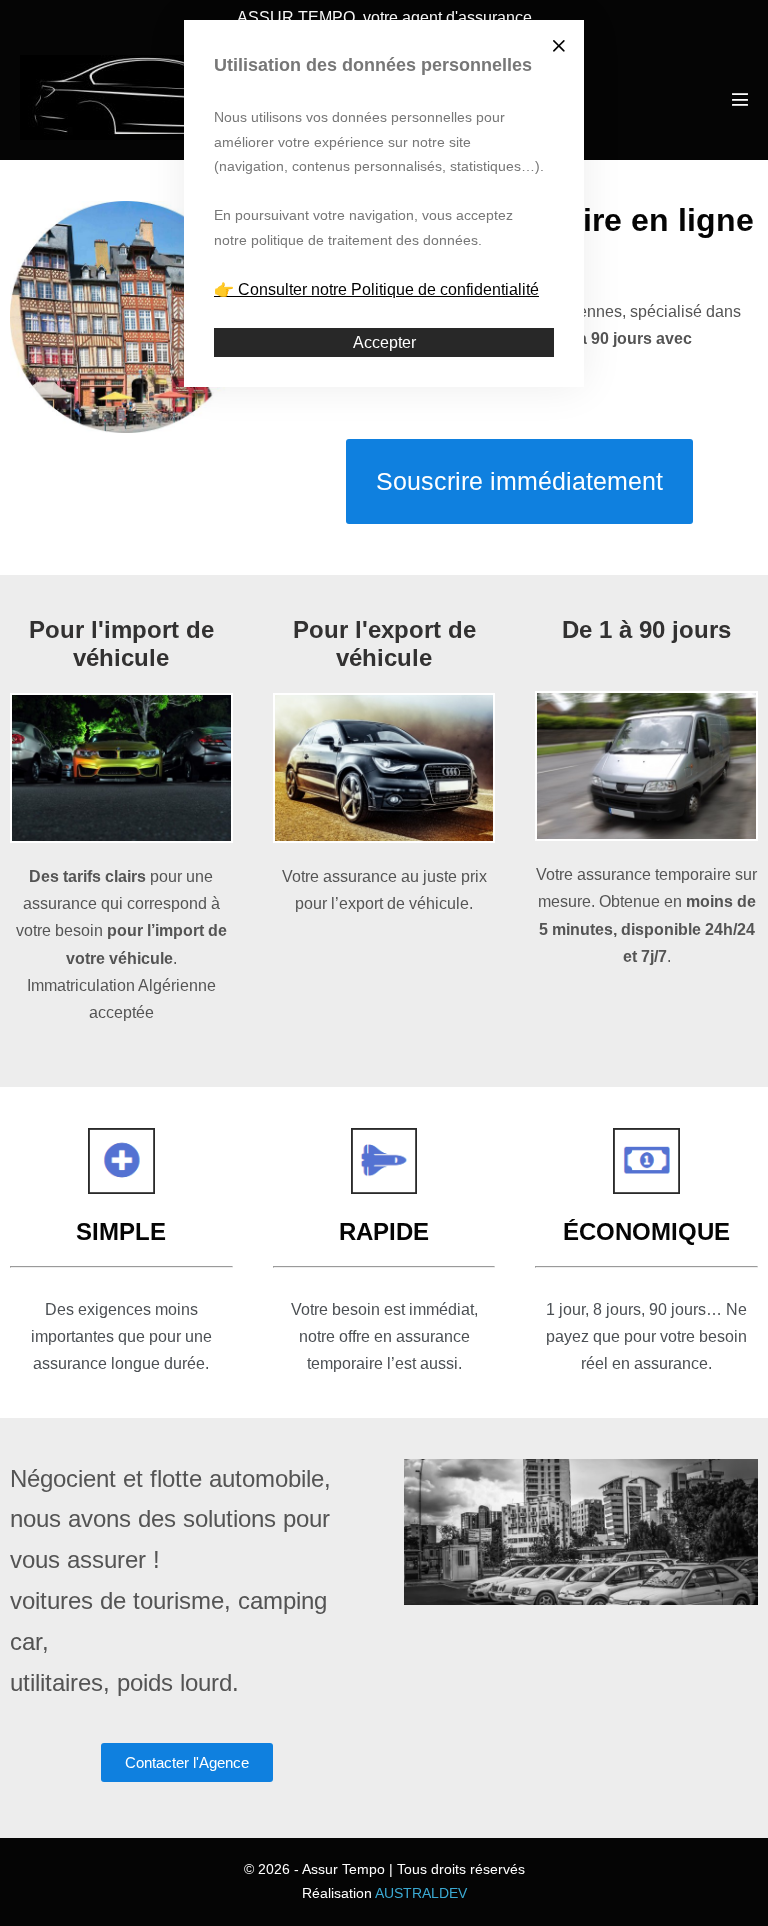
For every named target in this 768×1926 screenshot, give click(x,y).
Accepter (384, 342)
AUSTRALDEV (421, 1893)
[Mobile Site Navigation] (740, 99)
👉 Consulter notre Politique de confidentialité (376, 289)
